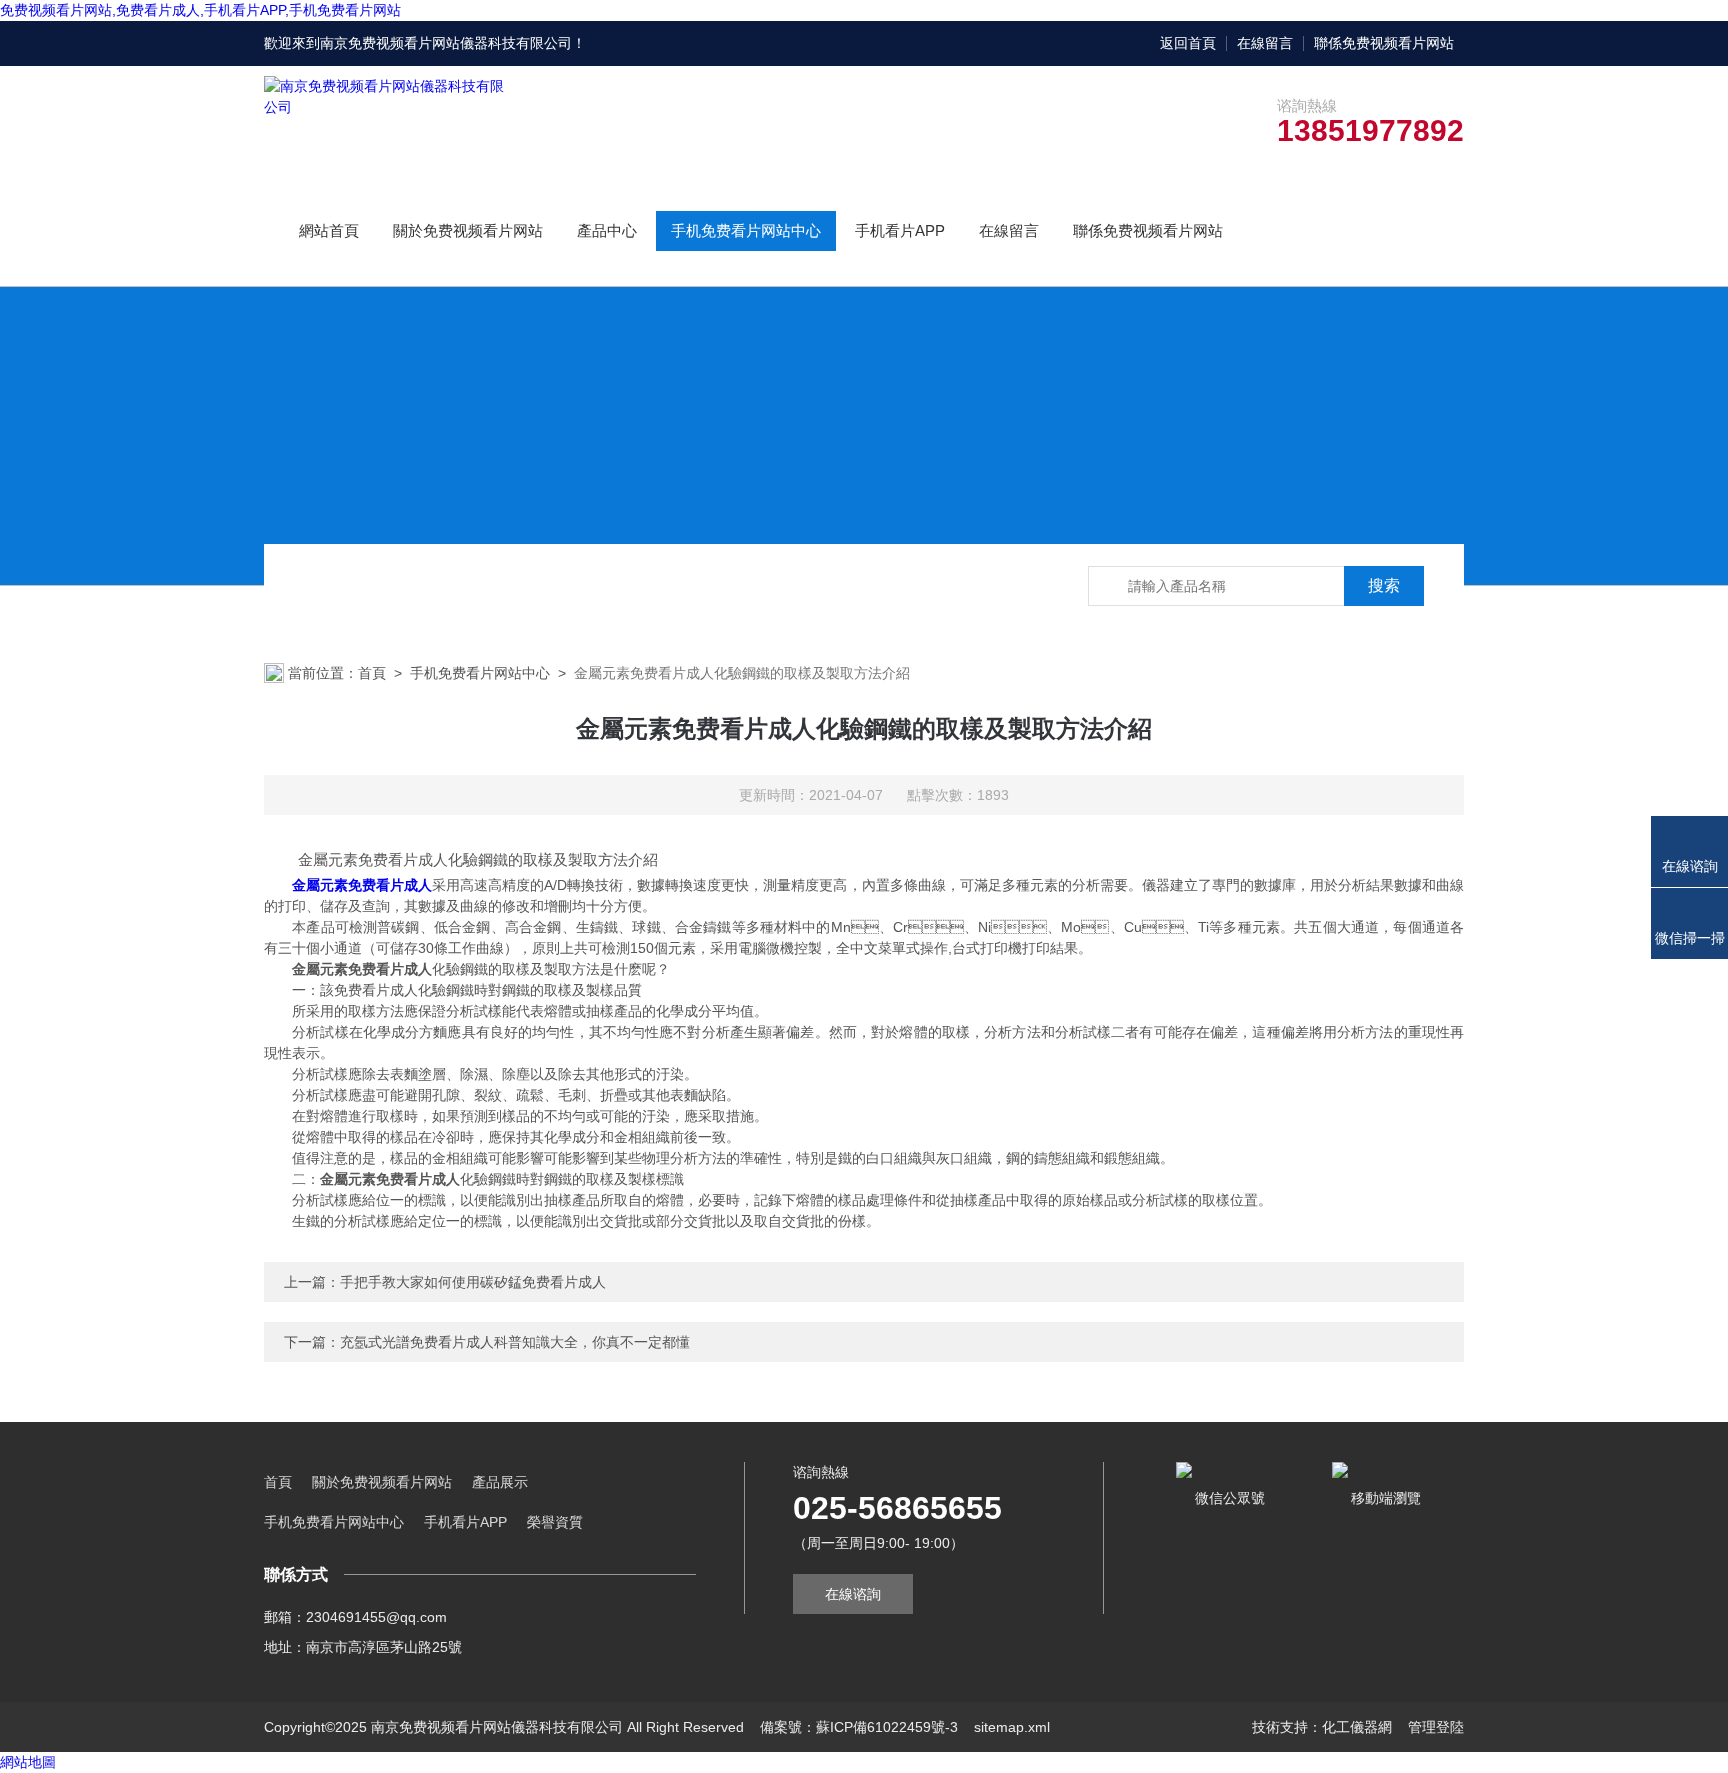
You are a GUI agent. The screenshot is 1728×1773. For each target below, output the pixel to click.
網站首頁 (329, 230)
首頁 (372, 673)
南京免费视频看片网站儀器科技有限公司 (446, 43)
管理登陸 (1436, 1727)
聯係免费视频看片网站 (1384, 43)
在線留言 (1265, 43)
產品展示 (500, 1482)
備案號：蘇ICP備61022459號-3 (859, 1727)
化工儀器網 (1357, 1727)
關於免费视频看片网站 (468, 230)
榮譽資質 (555, 1522)
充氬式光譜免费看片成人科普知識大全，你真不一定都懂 (515, 1342)
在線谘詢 (853, 1594)
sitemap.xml (1012, 1727)
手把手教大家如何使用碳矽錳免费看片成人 (473, 1282)
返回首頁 (1188, 43)
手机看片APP (900, 230)
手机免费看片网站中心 (746, 230)
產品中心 (607, 230)
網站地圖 (28, 1762)
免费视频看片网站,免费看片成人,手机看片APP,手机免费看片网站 (200, 10)
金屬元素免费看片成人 (362, 885)
